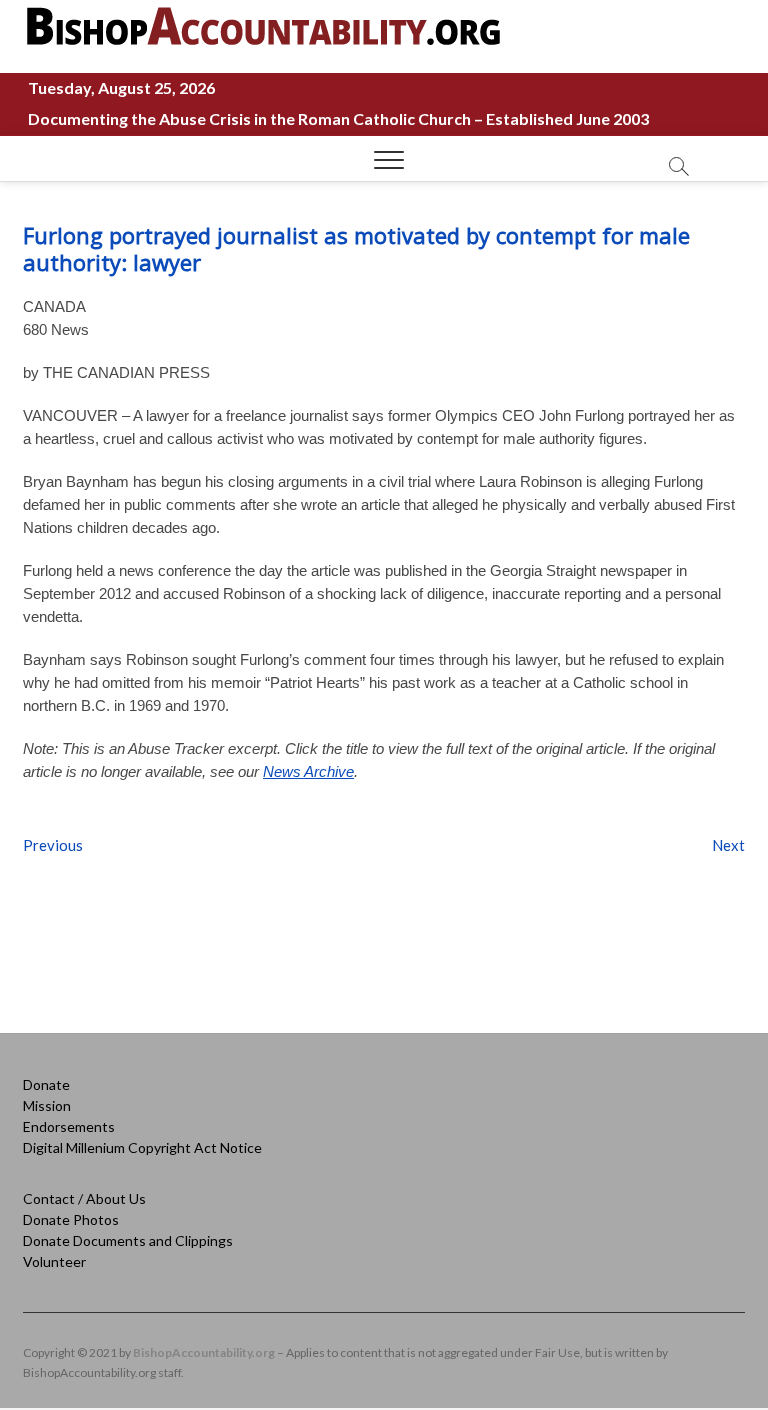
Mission (47, 1105)
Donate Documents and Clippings (128, 1240)
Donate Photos (71, 1219)
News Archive (308, 771)
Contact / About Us (84, 1198)
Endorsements (69, 1126)
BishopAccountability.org (204, 1352)
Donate (46, 1084)
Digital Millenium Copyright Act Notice (142, 1147)
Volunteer (54, 1261)
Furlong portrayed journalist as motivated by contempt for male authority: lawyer (356, 248)
